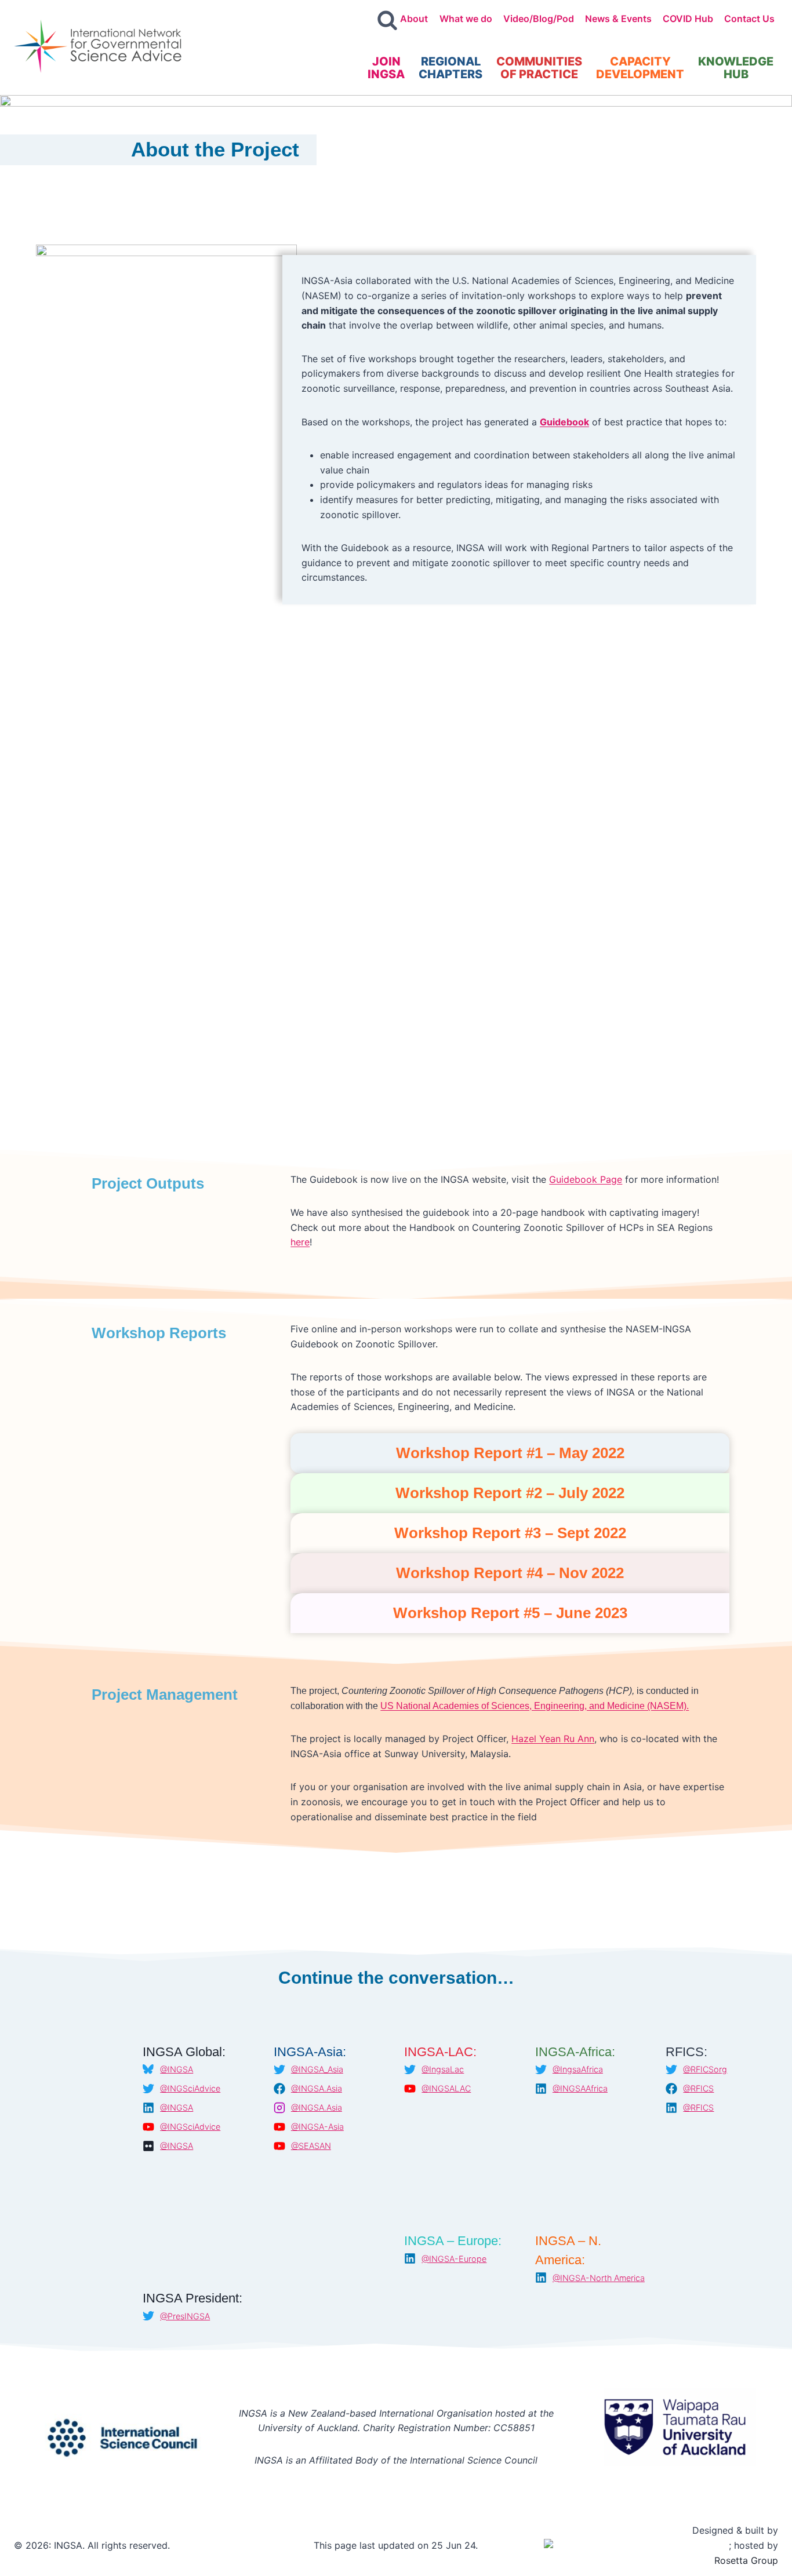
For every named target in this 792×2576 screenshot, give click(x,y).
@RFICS (698, 2088)
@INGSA (177, 2069)
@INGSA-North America (599, 2278)
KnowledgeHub (736, 68)
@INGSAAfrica (580, 2088)
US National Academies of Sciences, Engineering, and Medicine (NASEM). (535, 1706)
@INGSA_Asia (317, 2069)
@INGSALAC (446, 2088)
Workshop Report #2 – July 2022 (510, 1493)
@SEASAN (311, 2146)
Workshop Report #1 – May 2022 (510, 1453)
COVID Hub (688, 19)
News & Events (618, 19)
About (414, 19)
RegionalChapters (451, 68)
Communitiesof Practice (539, 68)
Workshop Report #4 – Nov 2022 (510, 1573)
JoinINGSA (386, 68)
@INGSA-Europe (454, 2259)
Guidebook (564, 422)
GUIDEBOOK (295, 187)
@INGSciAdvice (190, 2088)
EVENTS (674, 187)
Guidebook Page (586, 1179)
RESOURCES (485, 187)
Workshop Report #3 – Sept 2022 (510, 1533)
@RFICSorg (705, 2069)
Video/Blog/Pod (539, 19)
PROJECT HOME (107, 187)
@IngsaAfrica (578, 2069)
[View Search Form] (387, 21)
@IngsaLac (443, 2069)
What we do (466, 19)
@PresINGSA (185, 2316)
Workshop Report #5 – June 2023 (510, 1613)
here (300, 1242)
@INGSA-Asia (317, 2127)
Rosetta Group (746, 2560)
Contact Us (749, 19)
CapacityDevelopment (640, 68)
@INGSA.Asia (317, 2088)
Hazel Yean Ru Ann (553, 1739)
